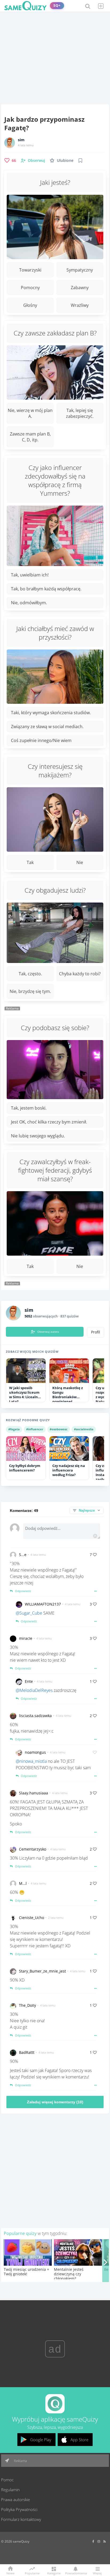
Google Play (41, 2440)
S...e (23, 1555)
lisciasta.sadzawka (35, 1716)
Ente (29, 1681)
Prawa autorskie (15, 2499)
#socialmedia (84, 1429)
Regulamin (10, 2490)
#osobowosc (59, 1429)
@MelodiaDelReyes (34, 1690)
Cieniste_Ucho (32, 1918)
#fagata (14, 1429)
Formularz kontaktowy (21, 2519)
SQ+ (57, 5)
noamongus (35, 1752)
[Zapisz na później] (80, 160)
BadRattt (27, 2052)
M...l (23, 1883)
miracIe (26, 1638)
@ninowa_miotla (31, 1761)
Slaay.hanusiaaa (34, 1793)
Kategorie (54, 2573)
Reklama (20, 2461)
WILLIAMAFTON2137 (43, 1604)
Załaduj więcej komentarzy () (55, 2102)
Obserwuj (36, 160)
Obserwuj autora (48, 1332)
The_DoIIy (27, 2005)
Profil (96, 1332)
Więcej (97, 2573)
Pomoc (7, 2480)
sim (21, 140)
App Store (79, 2440)
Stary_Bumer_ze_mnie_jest (42, 1971)
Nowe (10, 2573)
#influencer (35, 1429)
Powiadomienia (76, 2573)
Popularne (32, 2573)
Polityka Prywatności (19, 2509)
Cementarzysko (33, 1849)
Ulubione (65, 160)
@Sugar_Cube (29, 1613)
